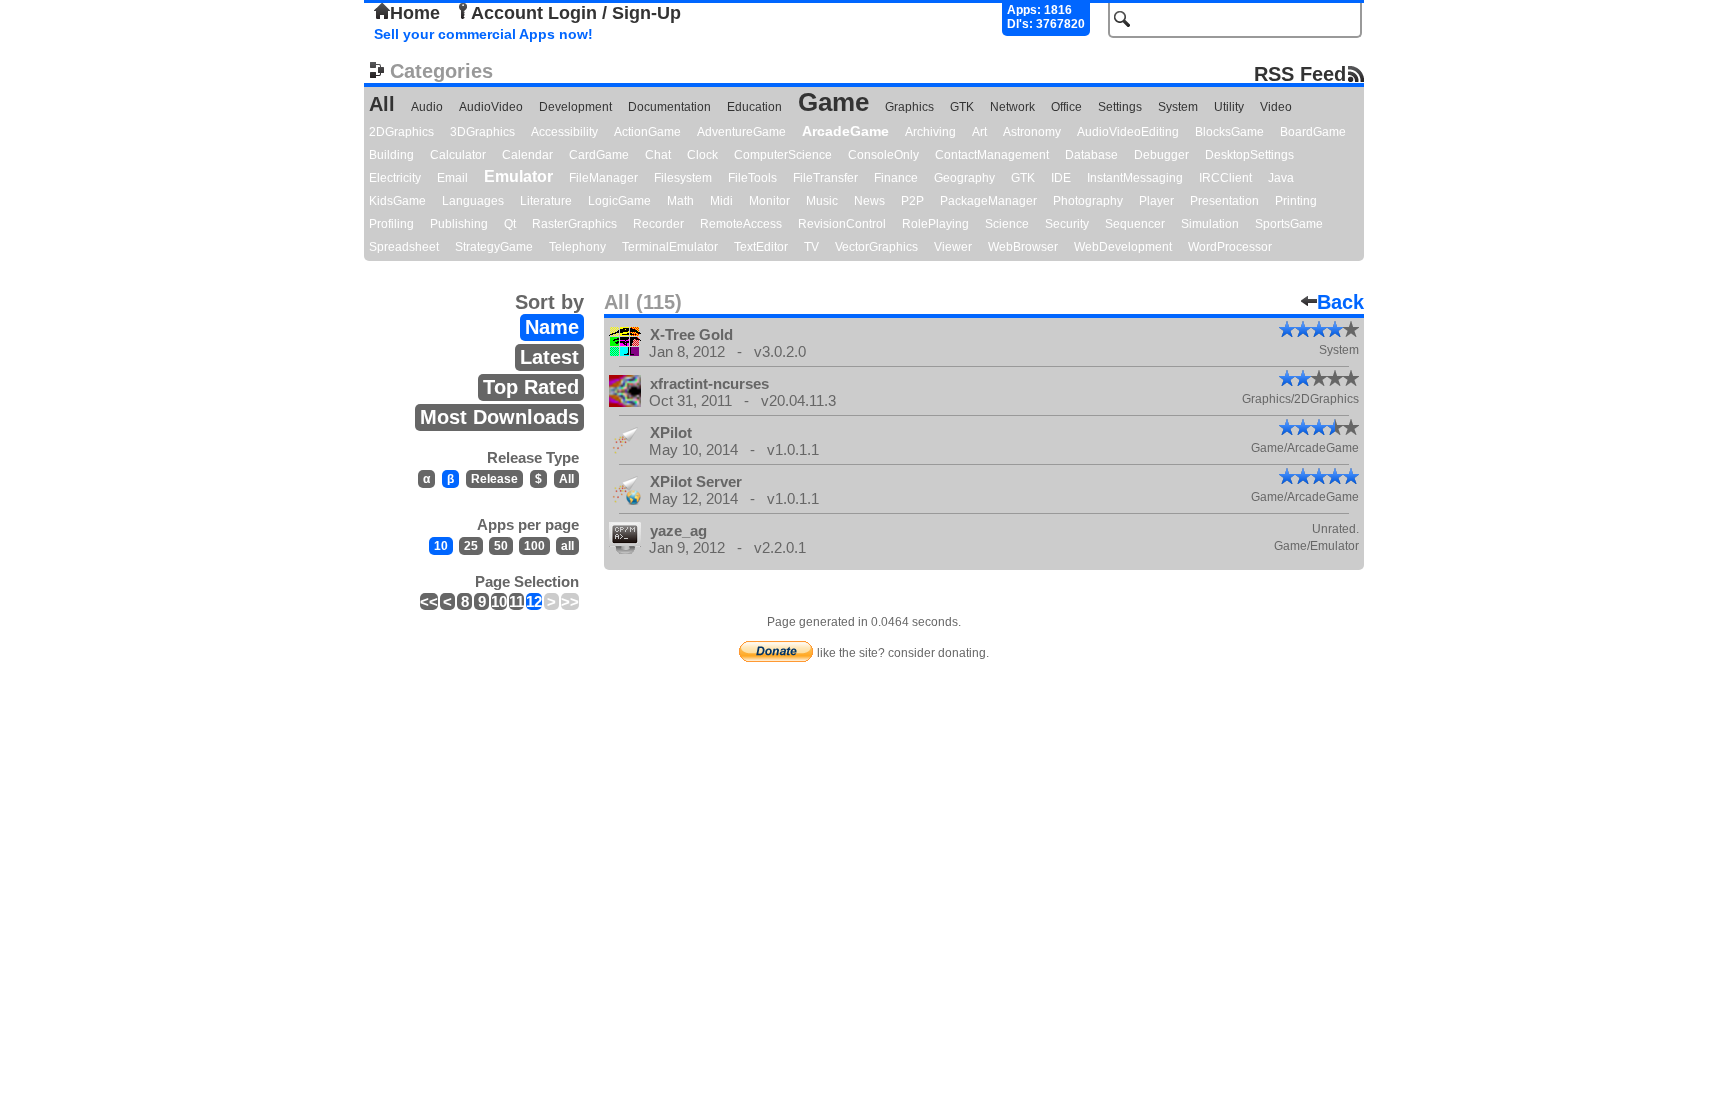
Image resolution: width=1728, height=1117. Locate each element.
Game (833, 102)
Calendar (527, 155)
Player (1156, 201)
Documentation (669, 107)
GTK (962, 107)
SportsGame (1289, 224)
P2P (912, 201)
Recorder (658, 224)
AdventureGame (741, 132)
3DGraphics (482, 132)
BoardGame (1313, 132)
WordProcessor (1230, 247)
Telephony (577, 247)
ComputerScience (783, 155)
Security (1067, 224)
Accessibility (564, 132)
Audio (427, 107)
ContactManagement (992, 155)
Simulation (1210, 224)
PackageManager (988, 201)
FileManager (603, 178)
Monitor (769, 201)
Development (575, 107)
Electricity (395, 178)
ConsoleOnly (883, 155)
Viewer (953, 247)
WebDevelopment (1123, 247)
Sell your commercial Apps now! (483, 34)
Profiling (391, 224)
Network (1012, 107)
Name (552, 327)
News (869, 201)
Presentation (1224, 201)
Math (680, 201)
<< (429, 601)
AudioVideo (491, 107)
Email (452, 178)
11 (516, 601)
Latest (549, 357)
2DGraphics (401, 132)
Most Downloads (499, 417)
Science (1007, 224)
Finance (896, 178)
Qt (510, 224)
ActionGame (647, 132)
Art (979, 132)
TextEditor (761, 247)
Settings (1120, 107)
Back (1340, 302)
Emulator (518, 176)
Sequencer (1135, 224)
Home (415, 13)
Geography (964, 178)
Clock (702, 155)
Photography (1088, 201)
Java (1281, 178)
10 (441, 546)
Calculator (458, 155)
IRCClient (1225, 178)
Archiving (930, 132)
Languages (473, 201)
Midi (721, 201)
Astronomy (1032, 132)
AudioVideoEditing (1128, 132)
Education (754, 107)
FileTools (752, 178)
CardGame (599, 155)
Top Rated (531, 387)
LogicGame (619, 201)
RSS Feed (1300, 73)
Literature (546, 201)
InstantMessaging (1135, 178)
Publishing (459, 224)
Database (1091, 155)
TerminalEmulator (670, 247)
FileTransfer (825, 178)
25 (471, 546)
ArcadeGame (845, 131)
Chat (658, 155)
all (567, 546)
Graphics (909, 107)
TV (811, 247)
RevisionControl (842, 224)
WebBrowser (1023, 247)
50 (501, 546)
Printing (1296, 201)
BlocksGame (1229, 132)
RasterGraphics (574, 224)
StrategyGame (494, 247)
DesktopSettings (1249, 155)
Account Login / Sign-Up (576, 13)
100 (534, 546)
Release (494, 479)
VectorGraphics (876, 247)
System (1178, 107)
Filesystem (683, 178)
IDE (1061, 178)
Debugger (1161, 155)
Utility (1229, 107)
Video (1276, 107)
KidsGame (397, 201)
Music (822, 201)
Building (391, 155)
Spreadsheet (404, 247)
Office (1066, 107)
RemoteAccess (741, 224)
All (382, 104)
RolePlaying (935, 224)
